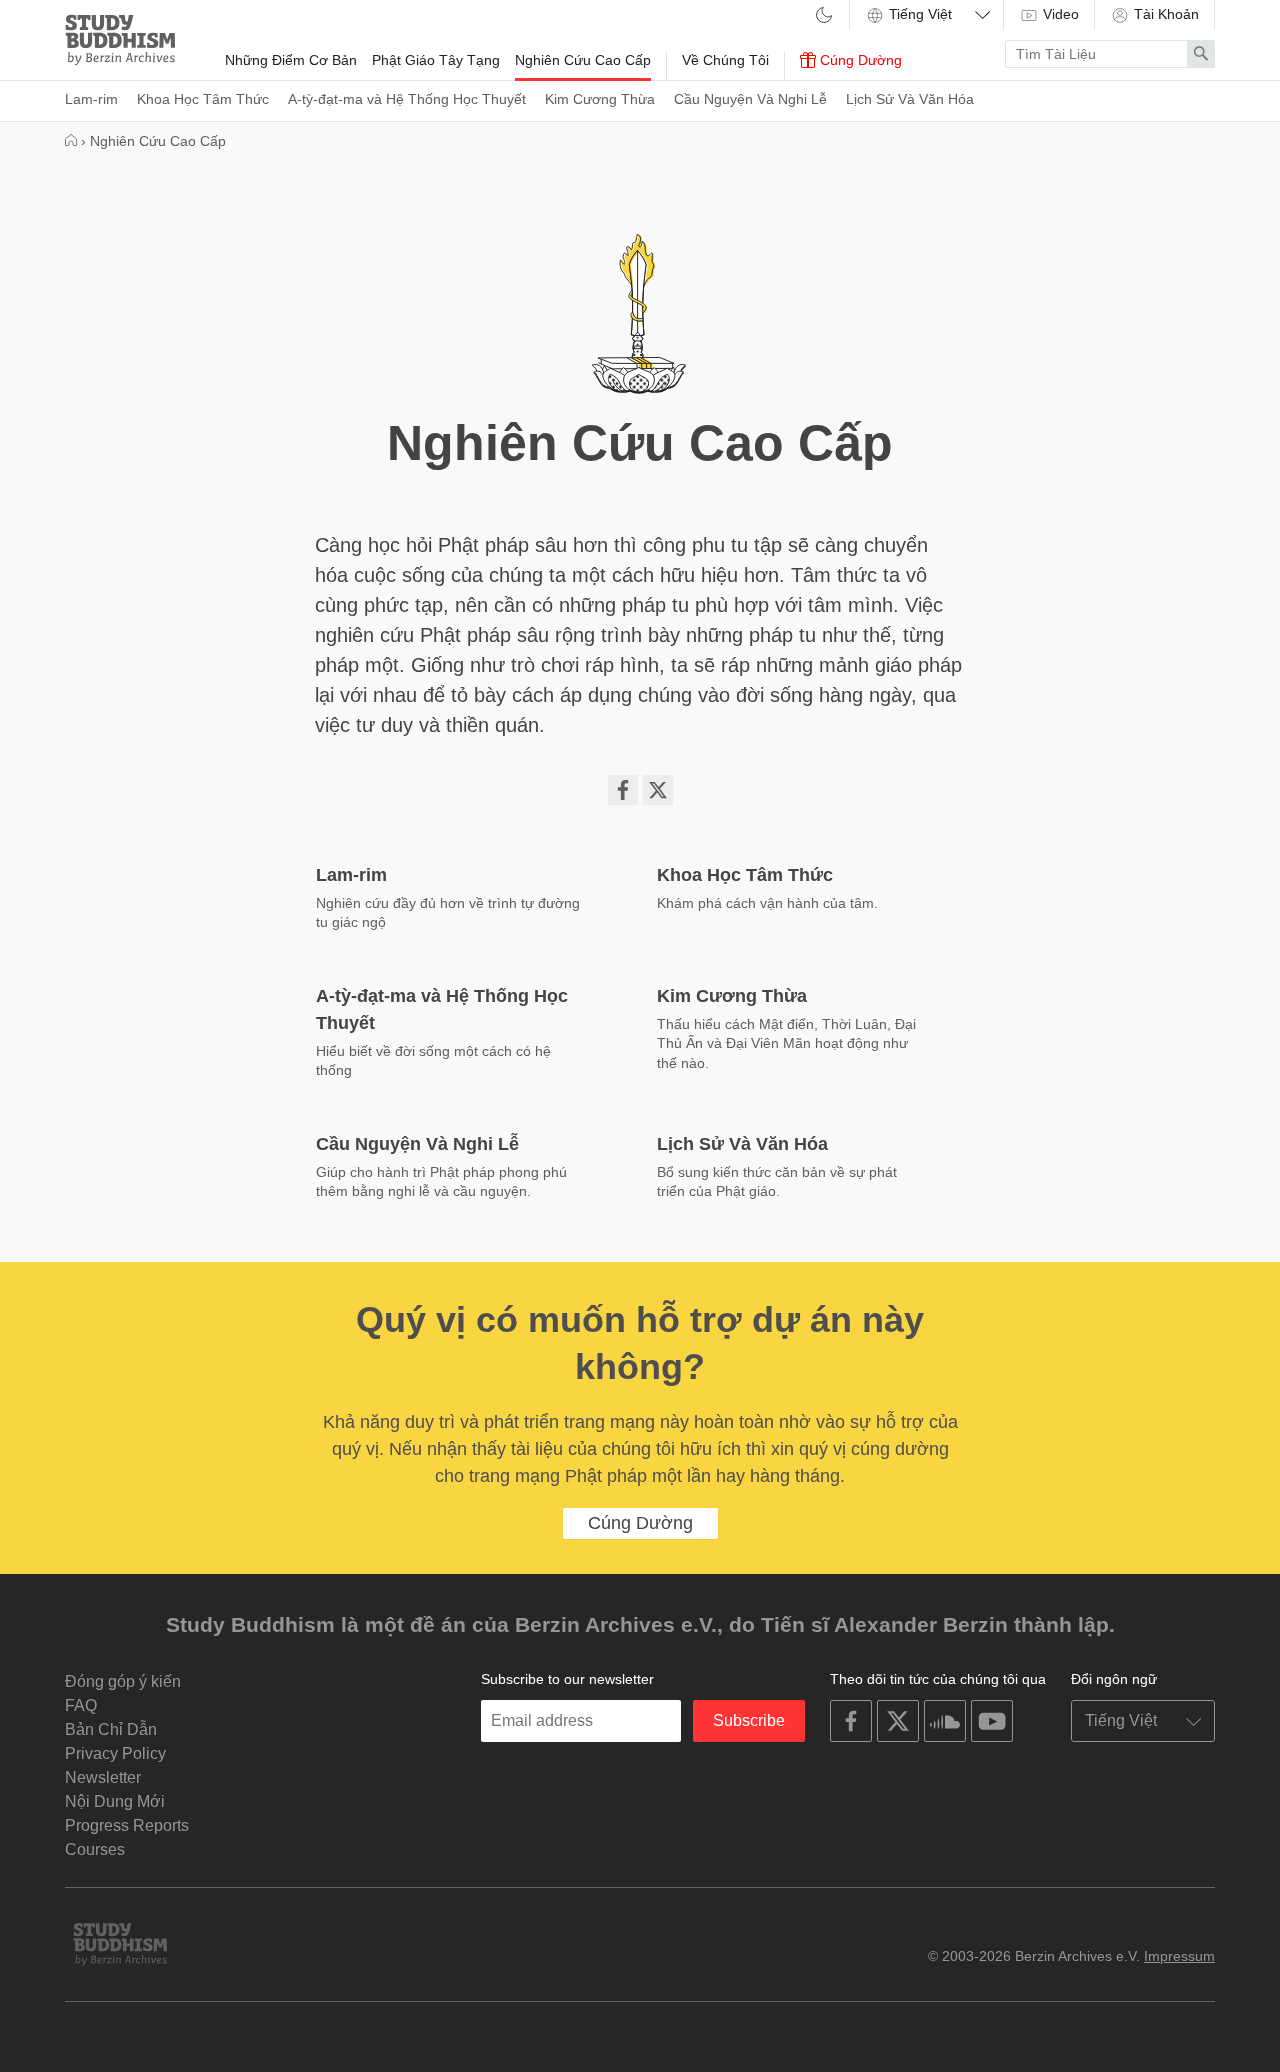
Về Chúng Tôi (725, 60)
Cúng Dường (859, 60)
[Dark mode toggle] (824, 16)
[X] (658, 790)
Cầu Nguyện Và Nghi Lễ (750, 99)
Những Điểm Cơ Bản (291, 60)
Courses (95, 1849)
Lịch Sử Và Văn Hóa (910, 99)
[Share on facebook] (623, 790)
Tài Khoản (1164, 14)
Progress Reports (127, 1825)
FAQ (81, 1705)
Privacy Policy (115, 1753)
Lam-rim (91, 99)
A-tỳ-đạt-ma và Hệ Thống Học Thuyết (407, 99)
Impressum (1179, 1956)
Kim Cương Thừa (600, 99)
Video (1059, 14)
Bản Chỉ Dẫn (111, 1729)
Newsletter (103, 1777)
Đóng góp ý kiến (123, 1681)
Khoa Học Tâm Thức (203, 99)
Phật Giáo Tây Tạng (436, 60)
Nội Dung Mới (115, 1801)
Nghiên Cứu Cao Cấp (583, 60)
